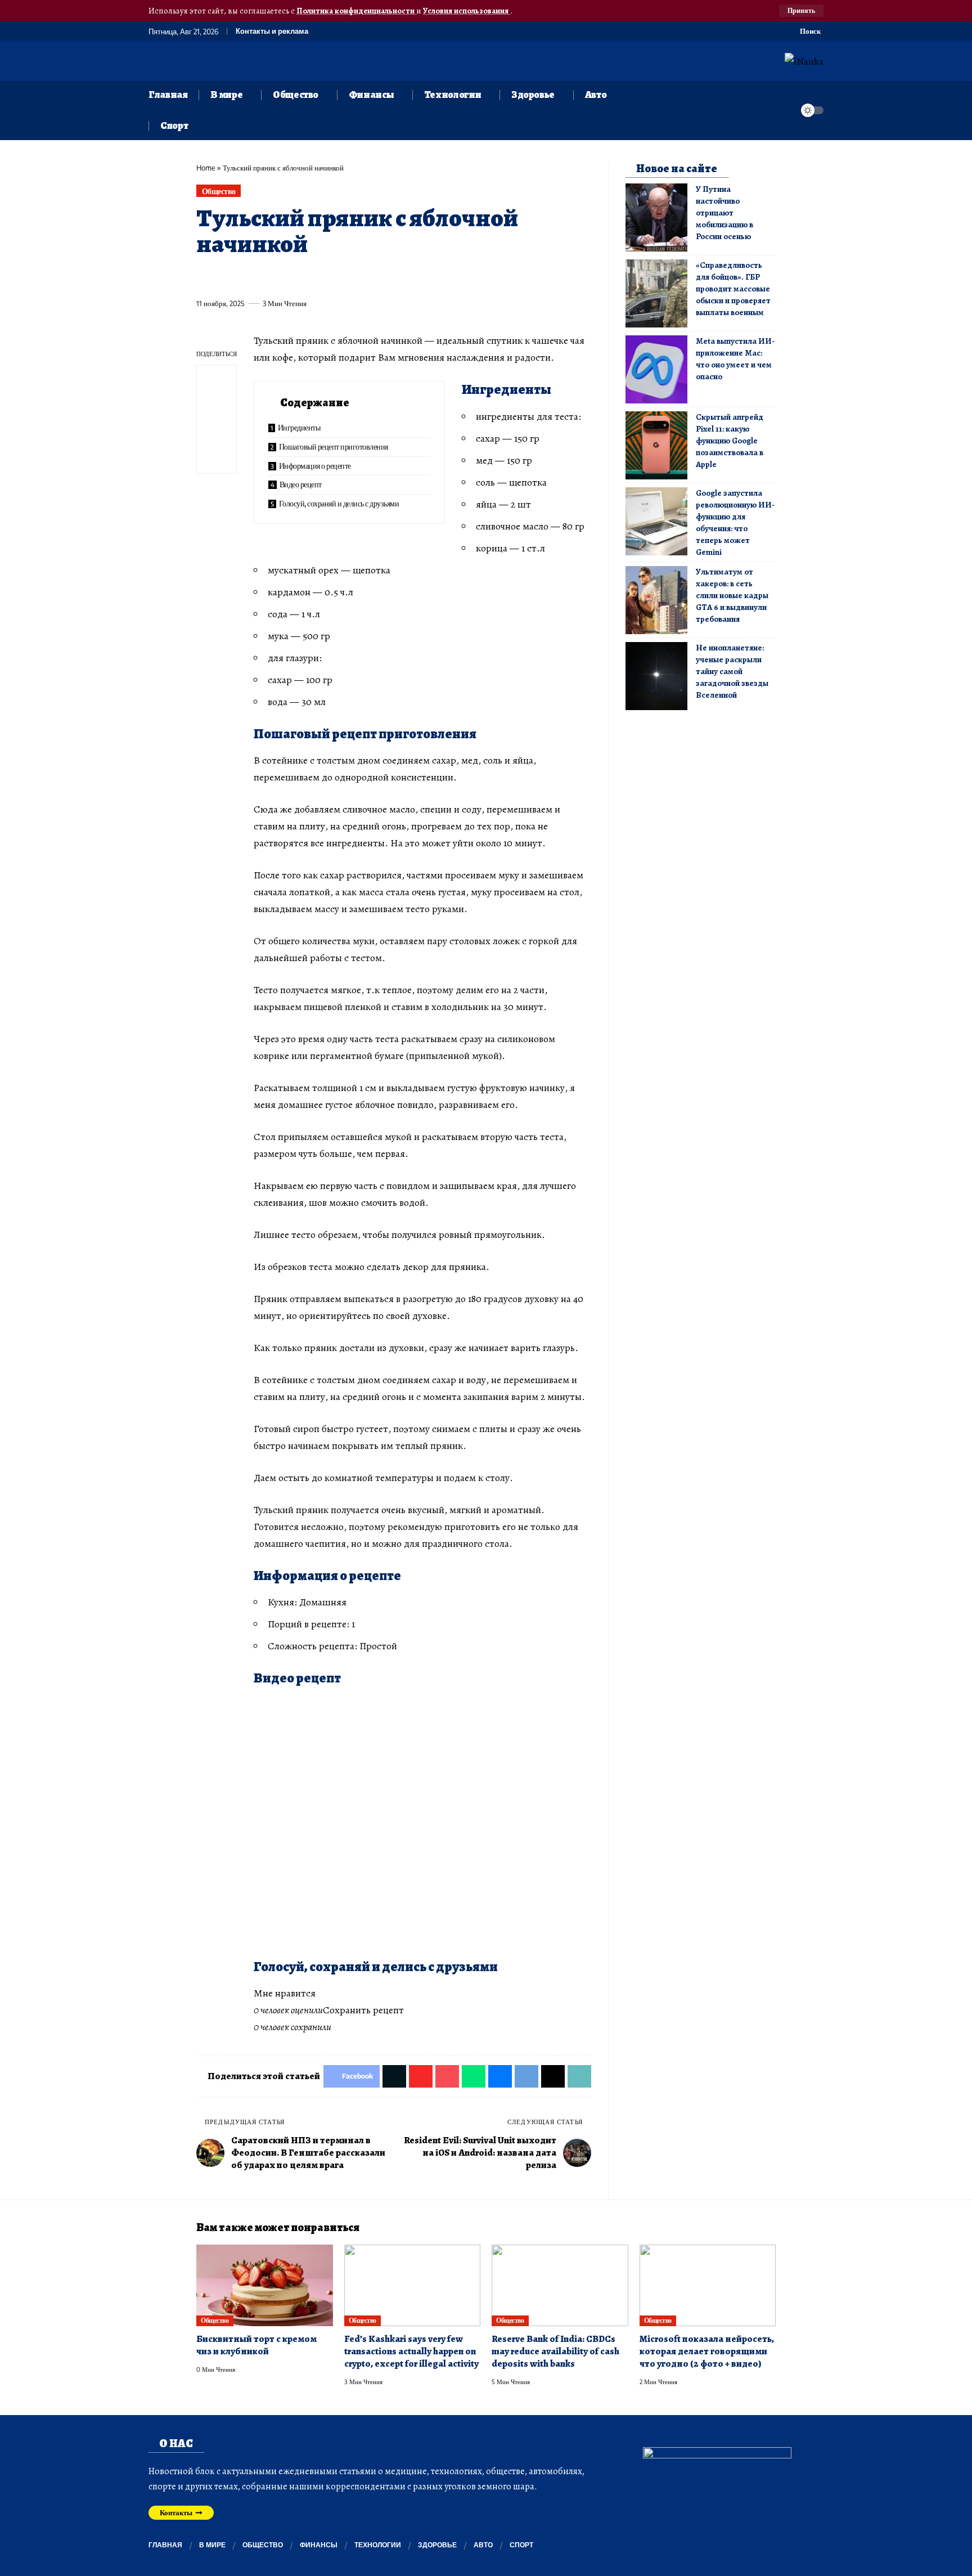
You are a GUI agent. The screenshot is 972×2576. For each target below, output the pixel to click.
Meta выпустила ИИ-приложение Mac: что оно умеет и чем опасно (735, 359)
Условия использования (467, 11)
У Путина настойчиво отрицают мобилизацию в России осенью (724, 213)
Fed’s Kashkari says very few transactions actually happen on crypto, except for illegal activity (411, 2351)
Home (206, 168)
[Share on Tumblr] (329, 277)
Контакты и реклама (272, 31)
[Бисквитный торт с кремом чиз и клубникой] (265, 2286)
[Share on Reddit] (350, 277)
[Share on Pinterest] (267, 277)
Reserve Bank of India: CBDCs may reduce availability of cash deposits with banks (555, 2351)
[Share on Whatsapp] (287, 277)
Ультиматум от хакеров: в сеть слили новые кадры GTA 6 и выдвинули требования (732, 595)
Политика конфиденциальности (356, 11)
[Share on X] (225, 277)
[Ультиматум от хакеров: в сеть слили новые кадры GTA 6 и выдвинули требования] (656, 600)
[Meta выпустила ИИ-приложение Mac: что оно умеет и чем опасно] (656, 369)
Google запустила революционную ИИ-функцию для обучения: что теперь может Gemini (735, 522)
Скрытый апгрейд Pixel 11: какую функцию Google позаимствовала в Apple (730, 441)
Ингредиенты (299, 427)
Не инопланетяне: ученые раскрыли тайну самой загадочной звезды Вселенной (732, 671)
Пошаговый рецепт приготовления (334, 446)
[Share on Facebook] (204, 277)
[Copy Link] (433, 277)
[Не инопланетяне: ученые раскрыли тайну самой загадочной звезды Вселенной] (656, 676)
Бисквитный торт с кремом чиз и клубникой (256, 2345)
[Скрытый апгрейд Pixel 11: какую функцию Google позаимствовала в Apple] (656, 445)
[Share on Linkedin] (308, 277)
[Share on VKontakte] (371, 277)
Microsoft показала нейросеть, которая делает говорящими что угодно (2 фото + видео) (707, 2351)
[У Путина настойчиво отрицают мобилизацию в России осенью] (656, 217)
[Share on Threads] (412, 277)
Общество (219, 191)
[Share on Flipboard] (246, 277)
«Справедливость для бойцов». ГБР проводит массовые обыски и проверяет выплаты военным (733, 289)
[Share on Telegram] (391, 277)
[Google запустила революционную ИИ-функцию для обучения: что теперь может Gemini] (656, 521)
